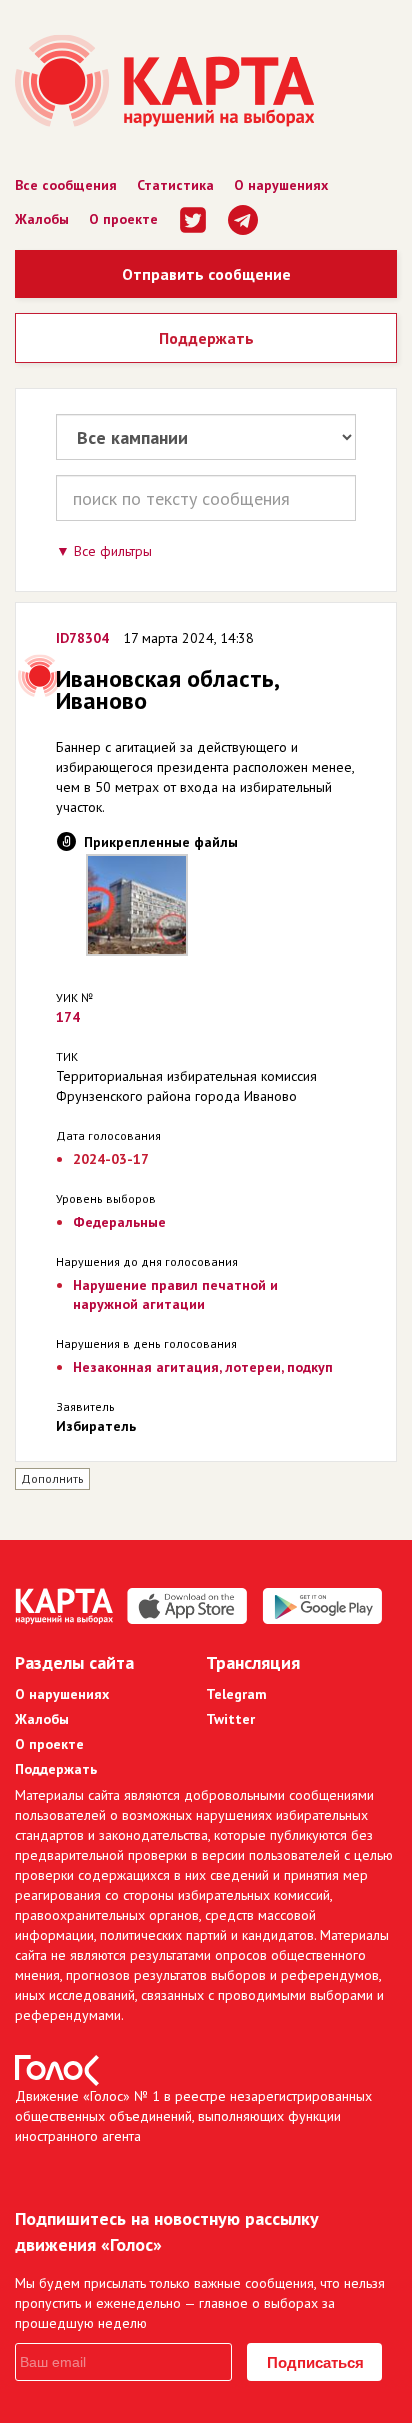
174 (68, 1017)
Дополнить (52, 1478)
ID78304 (82, 638)
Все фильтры (113, 551)
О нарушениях (281, 185)
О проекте (123, 219)
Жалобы (42, 219)
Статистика (175, 185)
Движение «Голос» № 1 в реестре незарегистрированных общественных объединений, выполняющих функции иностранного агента (193, 2116)
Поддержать (206, 338)
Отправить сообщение (206, 274)
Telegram (236, 1694)
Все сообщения (66, 185)
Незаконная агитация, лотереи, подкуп (203, 1367)
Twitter (230, 1719)
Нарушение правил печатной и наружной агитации (175, 1294)
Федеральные (119, 1222)
